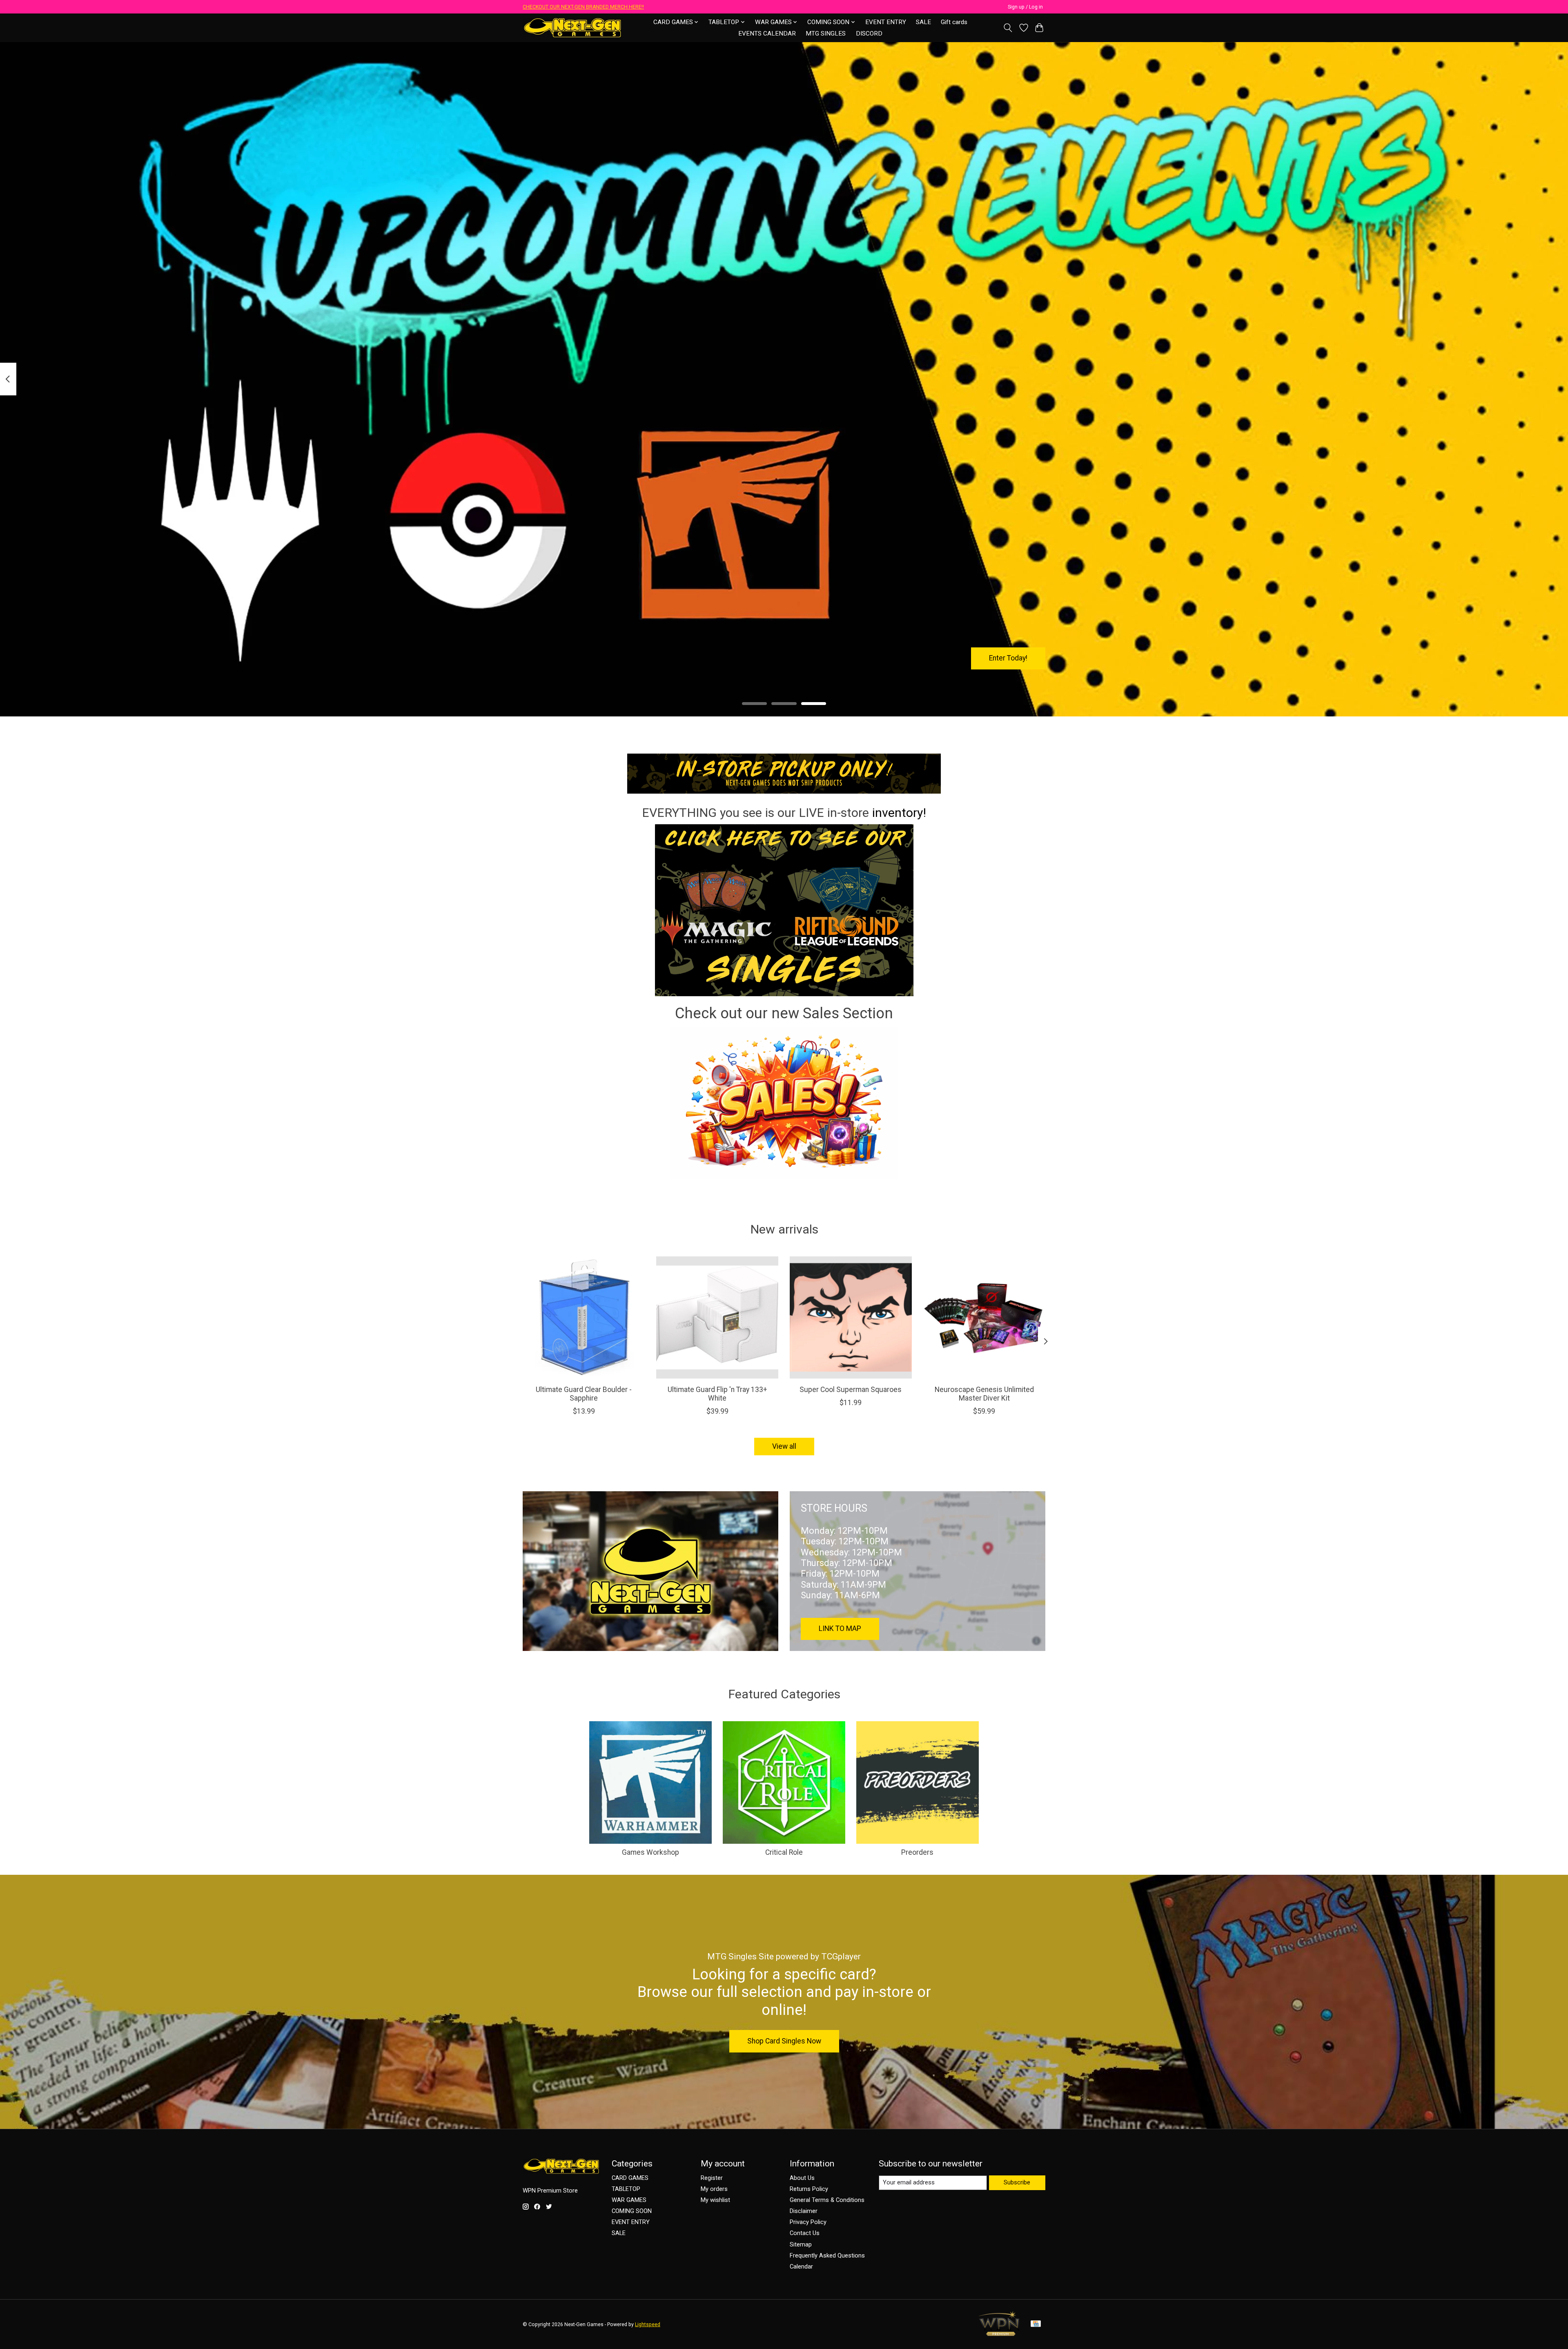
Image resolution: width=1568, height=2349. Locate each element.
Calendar (801, 2266)
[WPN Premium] (999, 2333)
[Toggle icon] (1008, 28)
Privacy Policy (808, 2222)
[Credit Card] (1036, 2324)
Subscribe (1017, 2182)
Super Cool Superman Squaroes (851, 1390)
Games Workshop (650, 1852)
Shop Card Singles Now (784, 2041)
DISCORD (869, 33)
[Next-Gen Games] (573, 28)
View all (784, 1446)
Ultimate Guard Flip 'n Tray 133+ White (717, 1394)
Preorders (917, 1852)
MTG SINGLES (826, 33)
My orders (714, 2189)
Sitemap (801, 2244)
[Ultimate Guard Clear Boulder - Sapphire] (584, 1317)
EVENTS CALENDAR (767, 33)
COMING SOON (632, 2211)
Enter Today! (1008, 658)
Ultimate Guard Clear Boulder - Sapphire (584, 1394)
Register (712, 2178)
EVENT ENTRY (886, 22)
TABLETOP (626, 2189)
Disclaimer (804, 2211)
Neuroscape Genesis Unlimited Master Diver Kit (984, 1394)
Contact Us (805, 2233)
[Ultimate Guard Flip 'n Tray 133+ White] (717, 1317)
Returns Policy (809, 2189)
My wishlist (715, 2200)
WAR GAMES (629, 2200)
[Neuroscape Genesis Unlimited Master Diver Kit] (984, 1317)
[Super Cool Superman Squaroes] (851, 1317)
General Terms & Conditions (827, 2200)
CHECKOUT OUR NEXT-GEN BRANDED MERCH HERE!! (583, 7)
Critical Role (784, 1852)
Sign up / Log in (1025, 7)
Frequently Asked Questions (827, 2255)
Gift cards (954, 22)
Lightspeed (648, 2324)
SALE (923, 22)
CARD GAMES (630, 2178)
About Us (802, 2178)
